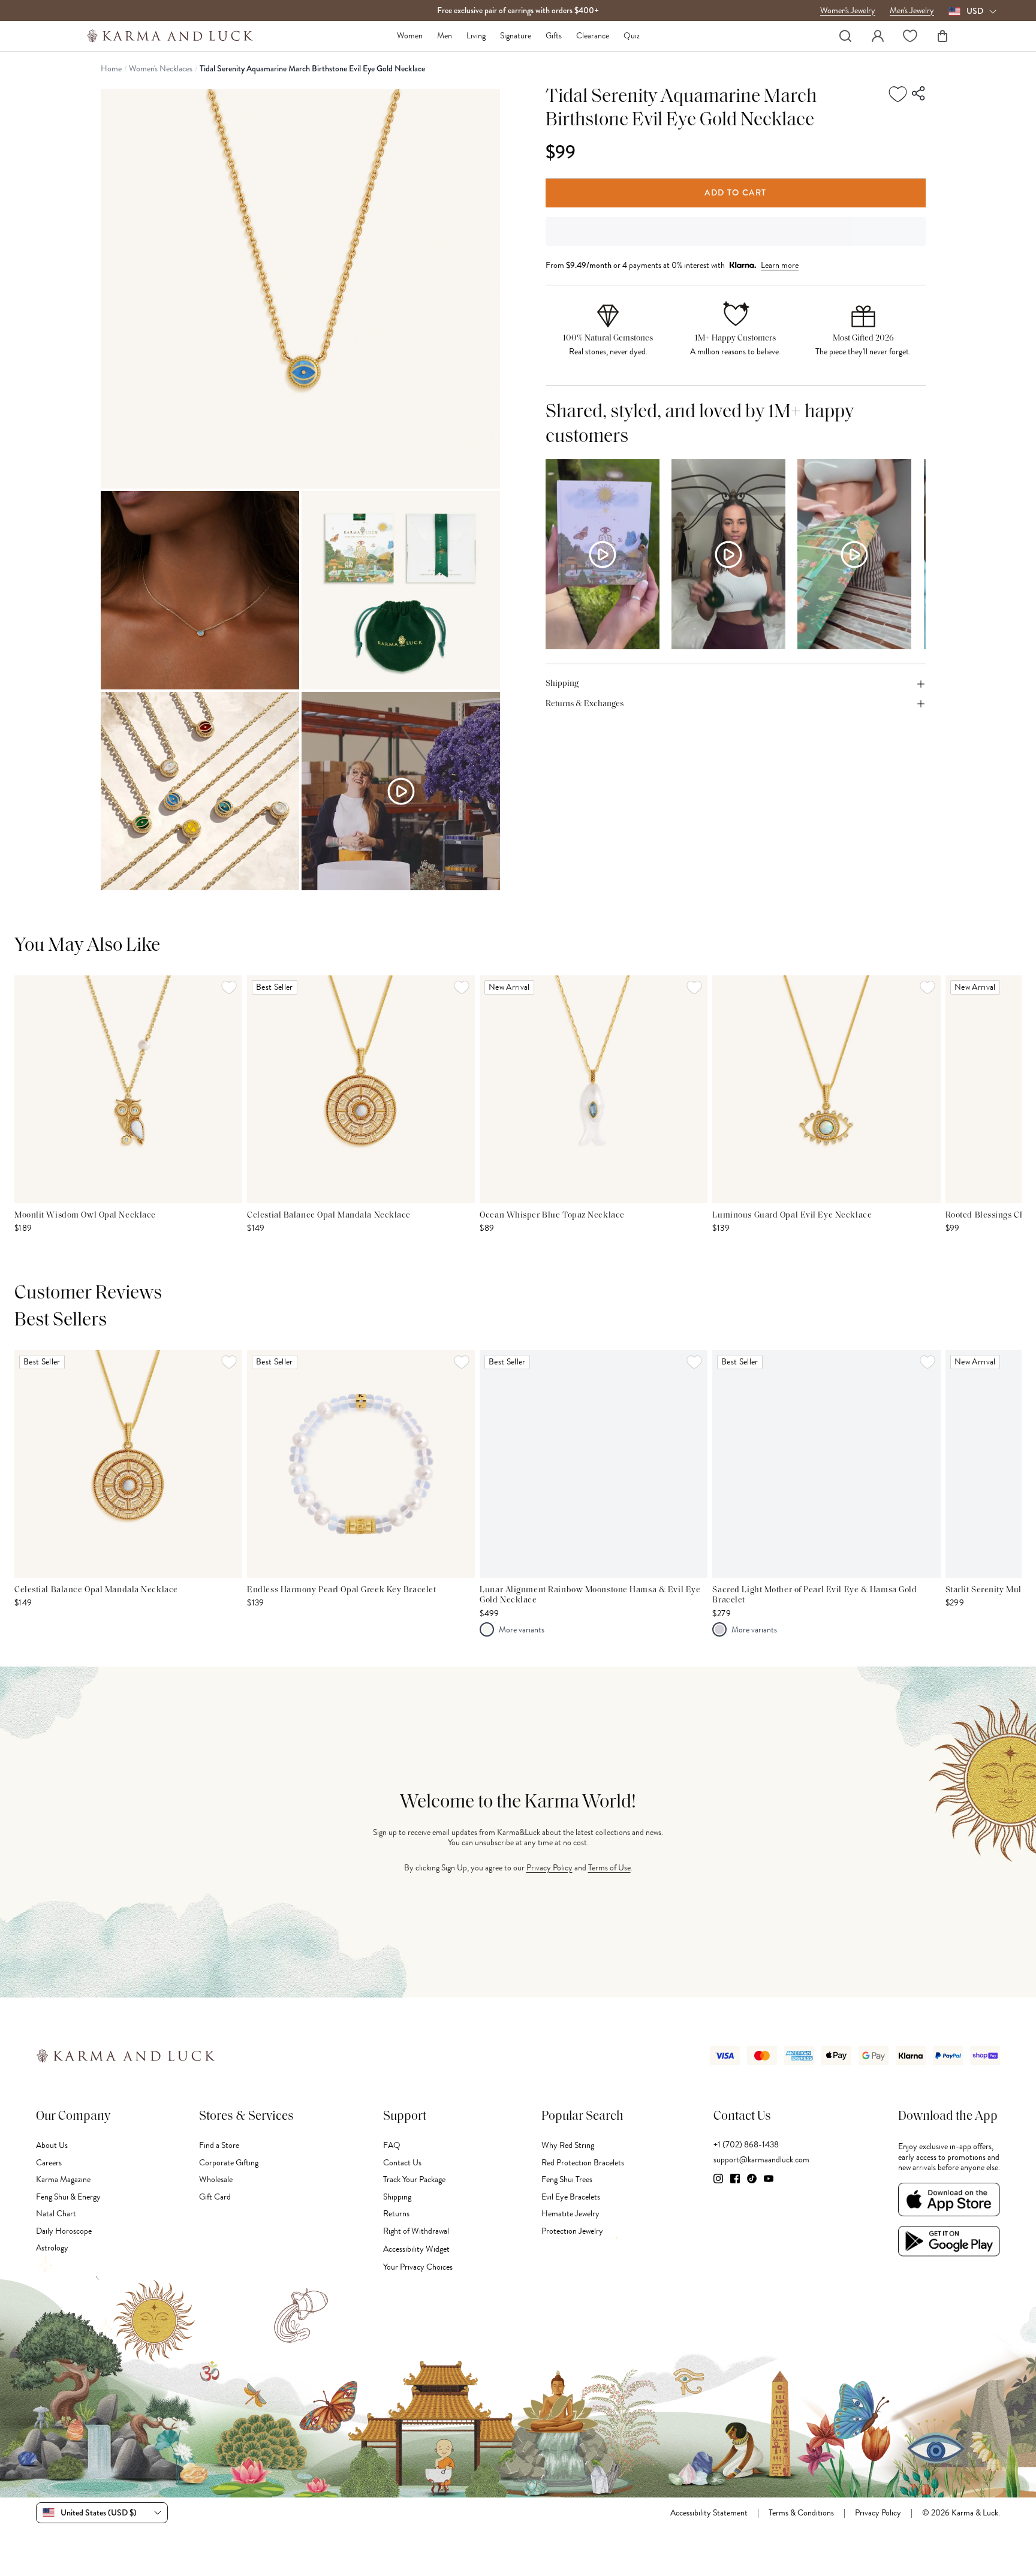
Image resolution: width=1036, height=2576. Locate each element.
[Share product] (919, 94)
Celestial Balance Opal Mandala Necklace (329, 1215)
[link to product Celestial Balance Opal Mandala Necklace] (361, 1089)
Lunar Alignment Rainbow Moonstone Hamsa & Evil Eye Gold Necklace (590, 1596)
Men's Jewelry (912, 11)
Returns (396, 2214)
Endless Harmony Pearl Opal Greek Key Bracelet (341, 1590)
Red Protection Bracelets (583, 2163)
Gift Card (215, 2197)
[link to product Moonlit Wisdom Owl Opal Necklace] (128, 1089)
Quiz (632, 36)
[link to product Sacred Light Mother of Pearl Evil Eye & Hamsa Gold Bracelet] (826, 1464)
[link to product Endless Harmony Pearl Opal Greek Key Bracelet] (361, 1464)
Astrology (52, 2248)
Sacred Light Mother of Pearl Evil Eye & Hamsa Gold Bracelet (814, 1596)
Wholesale (216, 2179)
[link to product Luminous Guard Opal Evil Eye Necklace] (826, 1089)
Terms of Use (609, 1868)
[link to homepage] (170, 36)
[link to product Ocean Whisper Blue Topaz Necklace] (594, 1089)
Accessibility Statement (709, 2513)
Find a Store (219, 2145)
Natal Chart (56, 2214)
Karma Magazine (63, 2179)
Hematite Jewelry (570, 2214)
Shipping (397, 2197)
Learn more (780, 265)
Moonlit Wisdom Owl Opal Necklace (85, 1215)
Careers (49, 2163)
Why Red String (568, 2145)
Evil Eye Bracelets (571, 2197)
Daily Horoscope (64, 2231)
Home (111, 69)
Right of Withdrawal (416, 2231)
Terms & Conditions (801, 2513)
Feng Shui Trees (567, 2179)
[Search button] (845, 36)
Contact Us (402, 2163)
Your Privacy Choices (418, 2267)
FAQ (392, 2145)
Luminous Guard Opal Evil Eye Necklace (792, 1215)
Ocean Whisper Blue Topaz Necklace (552, 1215)
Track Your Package (414, 2179)
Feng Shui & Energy (68, 2197)
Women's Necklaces (161, 69)
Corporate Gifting (229, 2163)
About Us (52, 2145)
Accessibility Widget (416, 2249)
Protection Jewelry (572, 2231)
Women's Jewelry (848, 11)
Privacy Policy (549, 1868)
